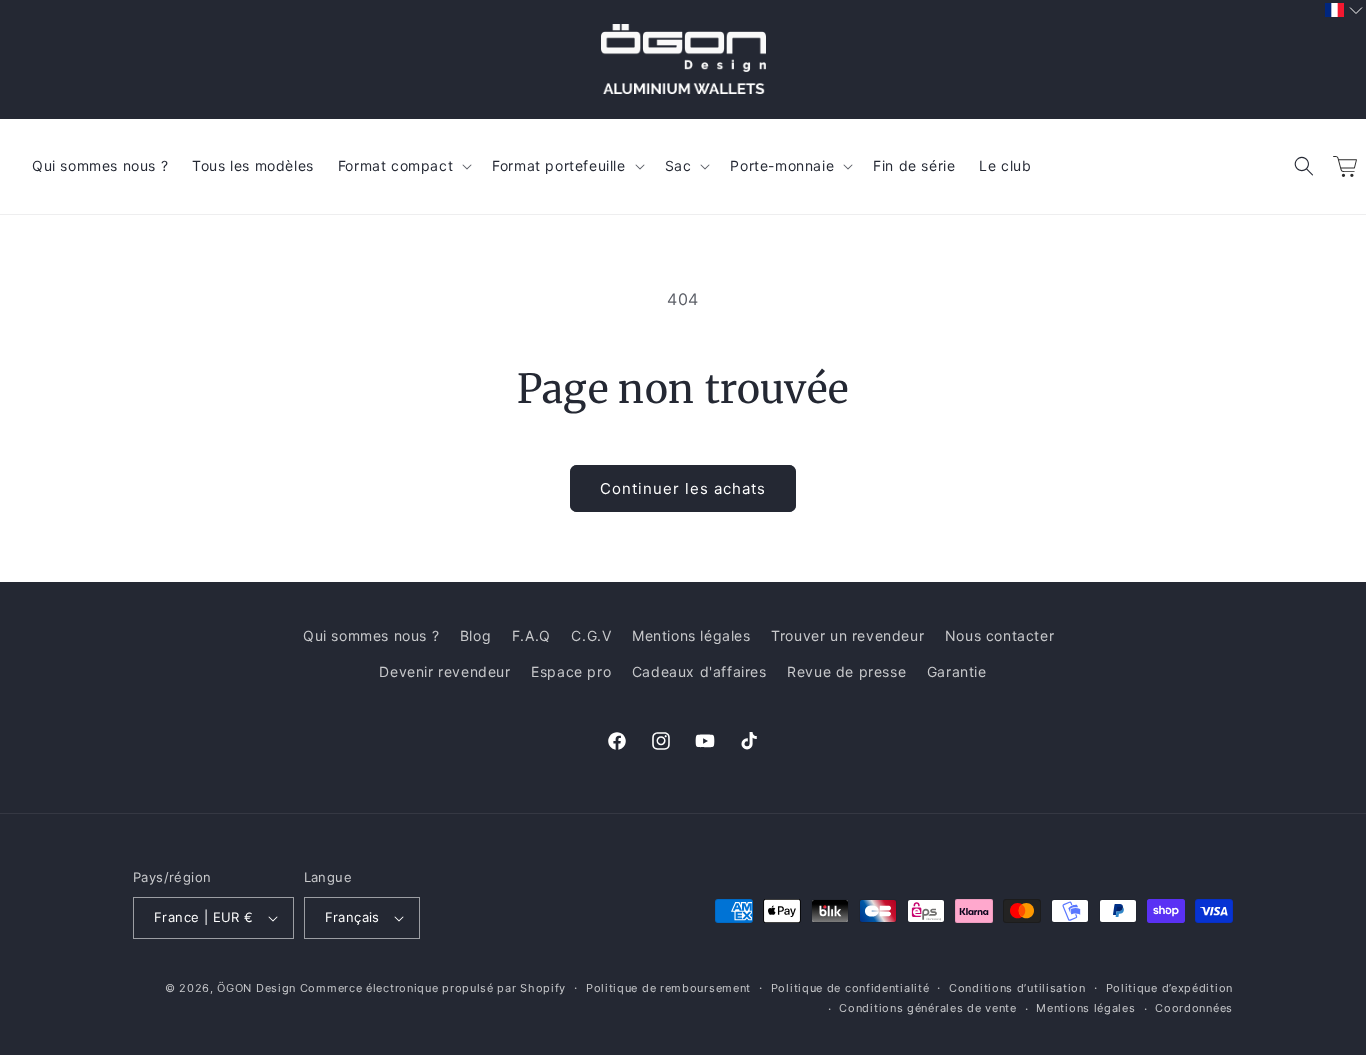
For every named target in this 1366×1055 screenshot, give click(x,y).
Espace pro (571, 671)
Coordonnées (1194, 1008)
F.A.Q (531, 635)
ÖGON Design (256, 988)
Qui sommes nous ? (371, 635)
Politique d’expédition (1169, 988)
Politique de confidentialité (850, 988)
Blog (475, 635)
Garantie (957, 671)
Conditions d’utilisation (1017, 988)
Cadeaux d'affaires (699, 671)
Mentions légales (691, 635)
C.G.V (591, 635)
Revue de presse (846, 671)
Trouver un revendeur (847, 635)
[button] (1304, 166)
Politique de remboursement (668, 988)
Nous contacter (999, 635)
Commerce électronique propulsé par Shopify (433, 988)
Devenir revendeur (444, 671)
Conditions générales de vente (927, 1008)
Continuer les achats (683, 488)
